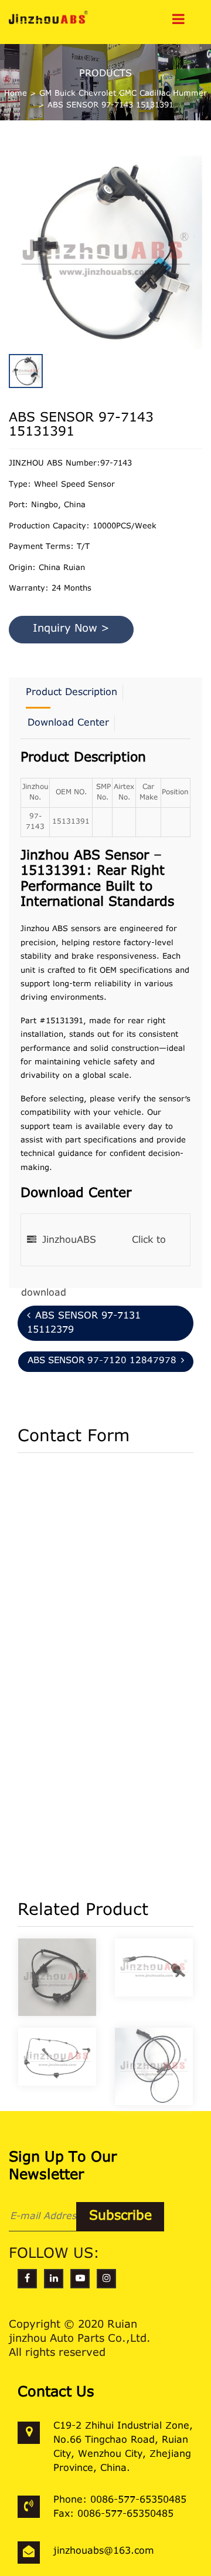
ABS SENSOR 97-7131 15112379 (84, 1323)
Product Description (72, 693)
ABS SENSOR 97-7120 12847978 (102, 1361)
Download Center (68, 723)
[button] (199, 245)
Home (16, 94)
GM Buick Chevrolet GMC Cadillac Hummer (123, 94)
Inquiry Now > (71, 629)
